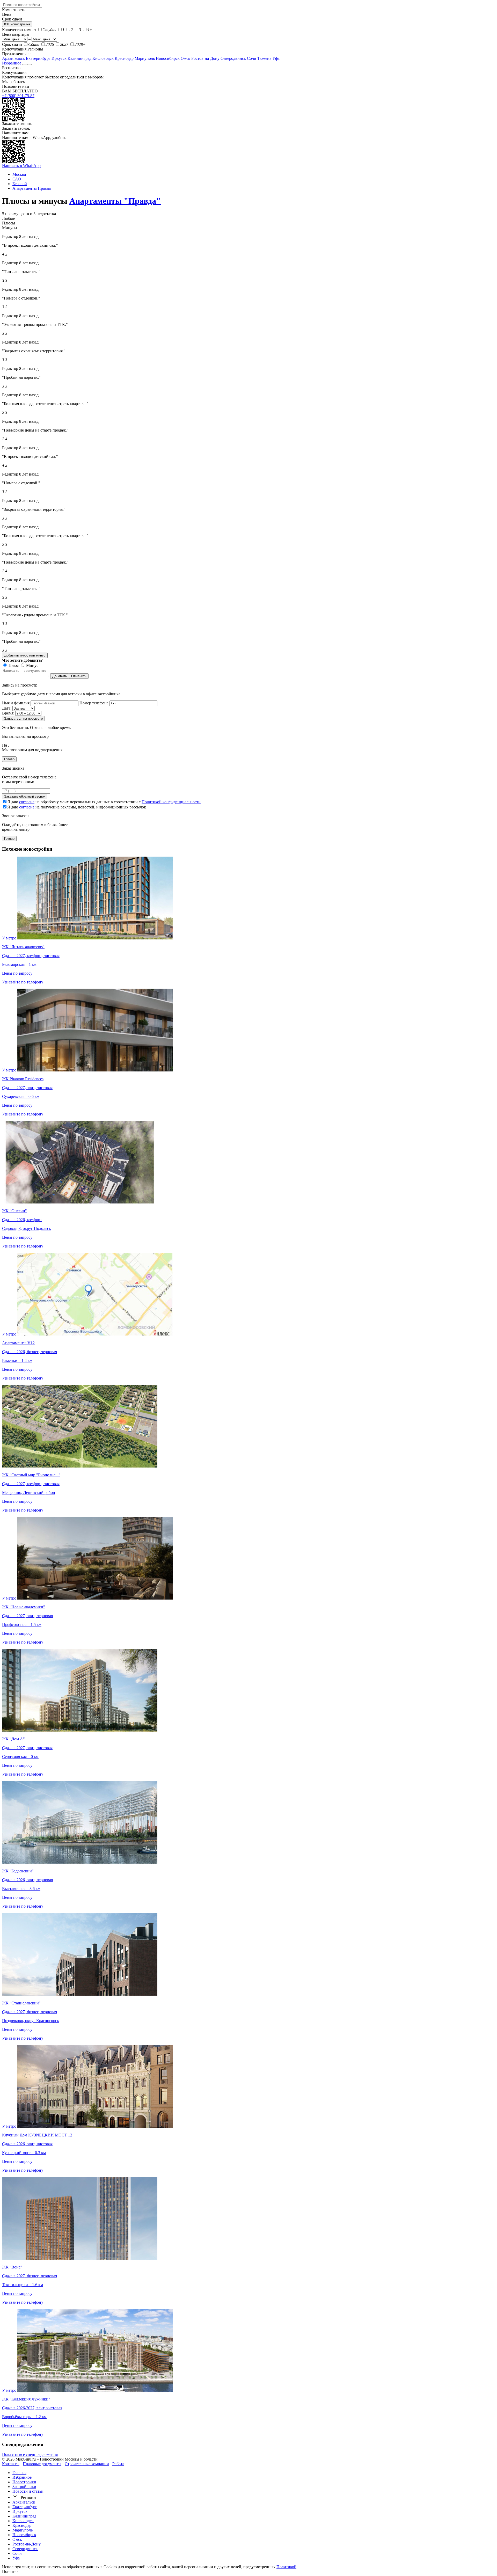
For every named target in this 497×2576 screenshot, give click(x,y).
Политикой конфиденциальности (171, 802)
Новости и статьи (28, 2491)
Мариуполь (145, 58)
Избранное (12, 63)
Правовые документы (42, 2464)
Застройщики (24, 2487)
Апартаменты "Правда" (115, 201)
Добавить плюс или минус (25, 655)
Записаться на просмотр (23, 718)
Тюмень (264, 58)
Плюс (13, 665)
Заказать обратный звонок (25, 796)
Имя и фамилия (16, 703)
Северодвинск (233, 58)
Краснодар (124, 58)
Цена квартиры (16, 34)
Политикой (286, 2567)
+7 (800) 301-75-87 (18, 96)
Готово (9, 759)
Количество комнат (19, 30)
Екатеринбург (38, 58)
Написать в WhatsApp (21, 166)
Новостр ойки (24, 2482)
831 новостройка (17, 24)
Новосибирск (168, 58)
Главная (19, 2473)
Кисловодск (103, 58)
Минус (32, 665)
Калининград (79, 58)
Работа (118, 2464)
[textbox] (22, 5)
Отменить (79, 676)
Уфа (276, 58)
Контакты (11, 2464)
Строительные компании (87, 2464)
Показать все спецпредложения (30, 2454)
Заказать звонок (16, 128)
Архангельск (13, 58)
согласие (27, 802)
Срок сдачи (12, 44)
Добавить (60, 676)
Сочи (252, 58)
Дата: (7, 708)
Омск (185, 58)
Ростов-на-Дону (205, 58)
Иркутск (59, 58)
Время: (8, 713)
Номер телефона (94, 703)
